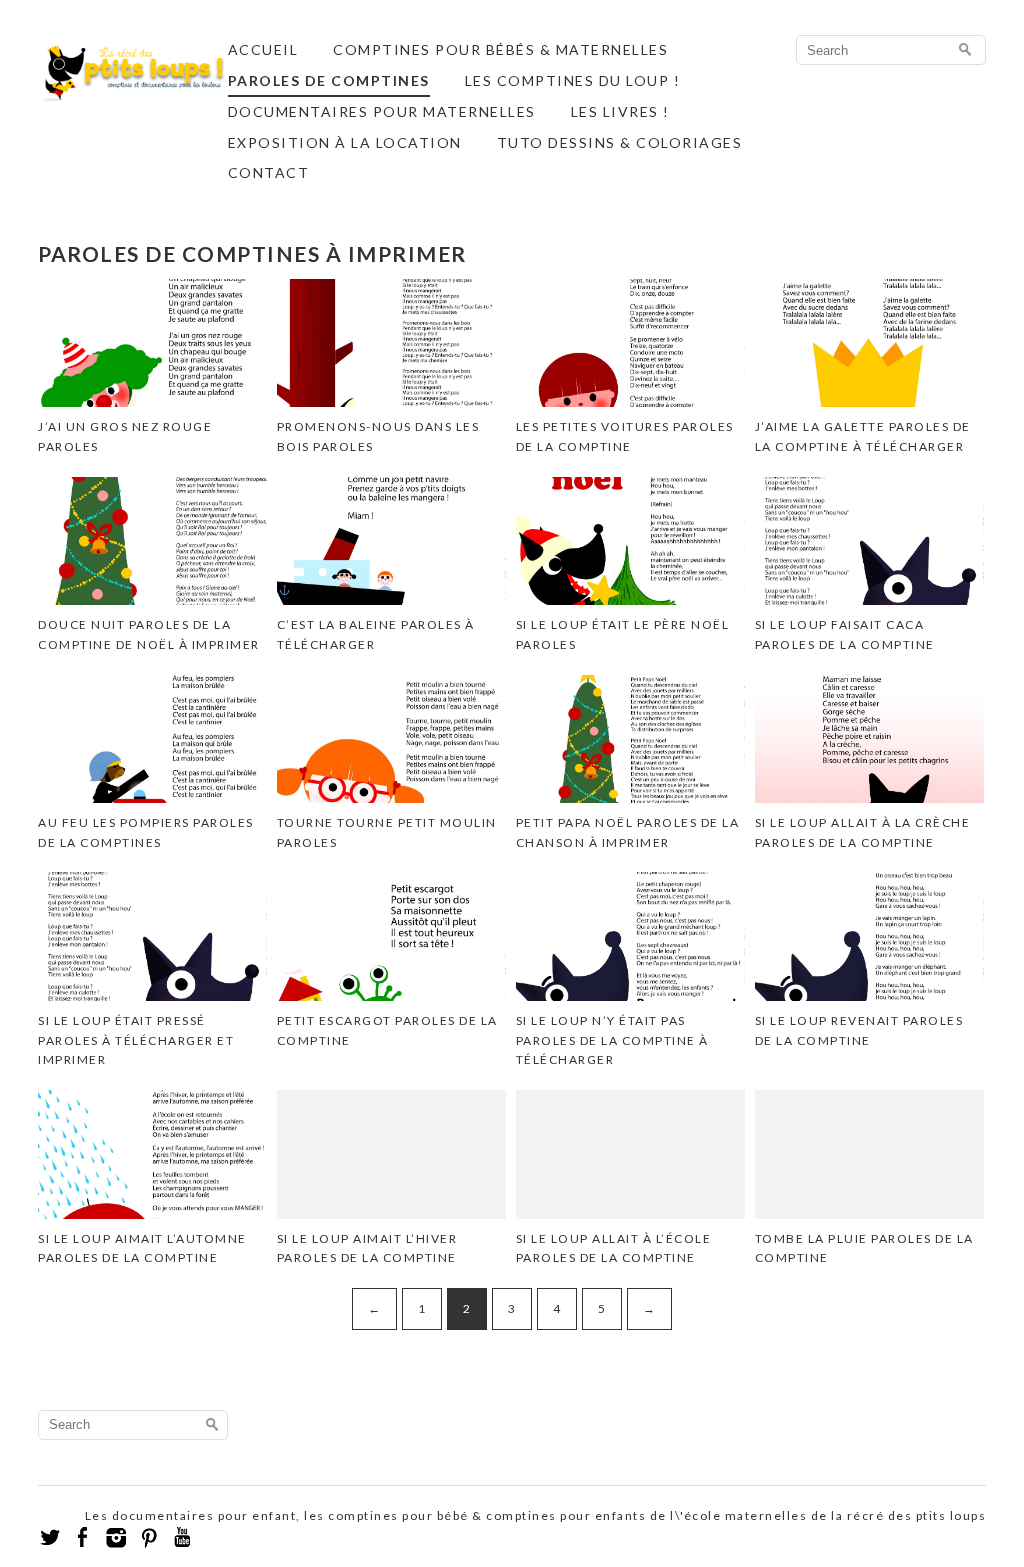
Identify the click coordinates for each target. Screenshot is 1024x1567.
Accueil (263, 49)
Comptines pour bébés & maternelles (500, 49)
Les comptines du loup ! (573, 80)
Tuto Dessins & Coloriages (620, 142)
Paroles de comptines (329, 80)
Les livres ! (620, 111)
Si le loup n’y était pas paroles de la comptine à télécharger (612, 1040)
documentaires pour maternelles (382, 111)
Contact (269, 172)
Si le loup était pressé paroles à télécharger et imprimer (136, 1040)
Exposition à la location (345, 142)
